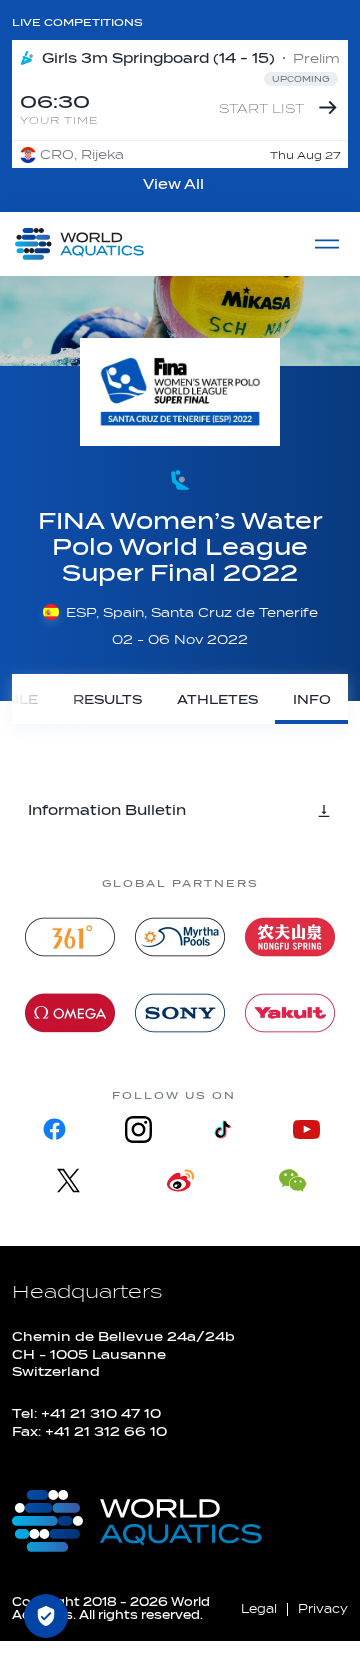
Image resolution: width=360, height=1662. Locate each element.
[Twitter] (68, 1180)
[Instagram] (138, 1129)
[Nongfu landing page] (290, 937)
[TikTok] (222, 1129)
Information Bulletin (107, 810)
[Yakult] (290, 1013)
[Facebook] (54, 1129)
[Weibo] (180, 1180)
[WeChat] (292, 1180)
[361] (70, 937)
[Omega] (70, 1013)
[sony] (180, 1013)
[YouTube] (306, 1129)
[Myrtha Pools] (180, 937)
